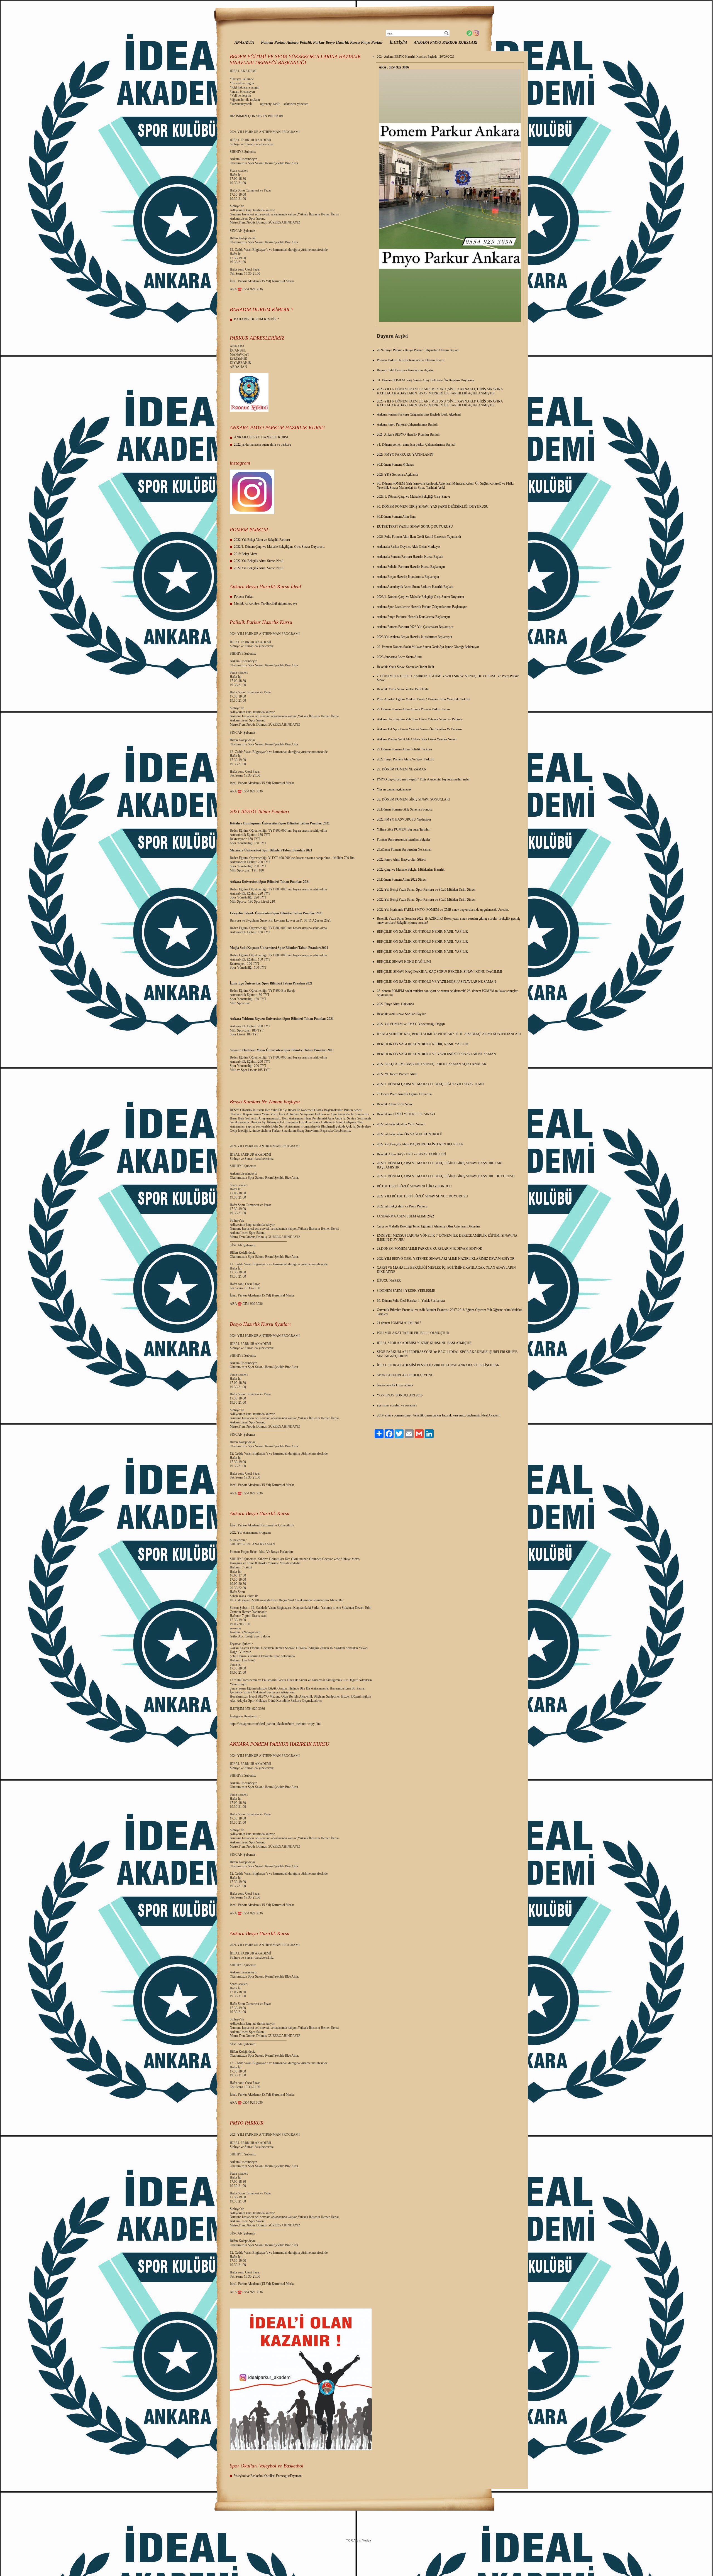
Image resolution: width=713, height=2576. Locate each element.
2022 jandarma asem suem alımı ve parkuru (263, 445)
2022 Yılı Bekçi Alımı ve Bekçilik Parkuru (262, 540)
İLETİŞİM (398, 42)
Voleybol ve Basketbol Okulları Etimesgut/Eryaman (268, 2476)
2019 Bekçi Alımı (246, 554)
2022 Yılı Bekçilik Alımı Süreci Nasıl (259, 561)
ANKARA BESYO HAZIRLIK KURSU (262, 437)
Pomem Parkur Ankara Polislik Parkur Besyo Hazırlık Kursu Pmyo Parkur (322, 42)
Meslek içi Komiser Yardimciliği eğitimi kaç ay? (266, 603)
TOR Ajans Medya (359, 2540)
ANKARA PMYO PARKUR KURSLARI (446, 42)
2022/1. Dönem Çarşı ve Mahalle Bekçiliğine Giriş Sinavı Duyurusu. (279, 547)
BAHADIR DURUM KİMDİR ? (256, 319)
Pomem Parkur (244, 596)
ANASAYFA (244, 42)
